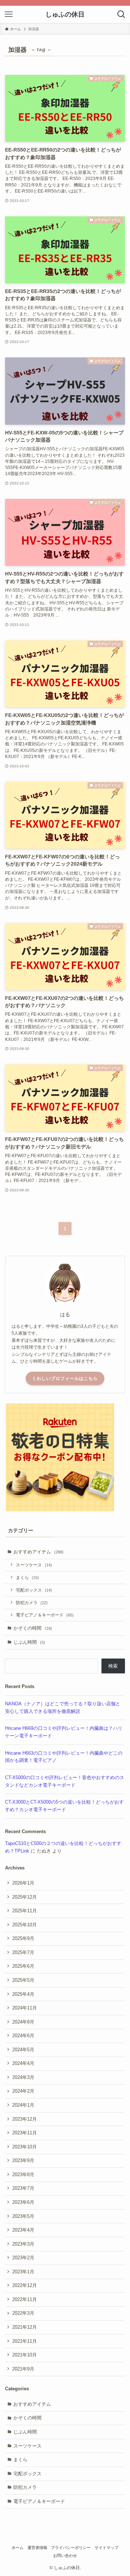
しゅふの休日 (65, 14)
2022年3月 (23, 2313)
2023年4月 (23, 2230)
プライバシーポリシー (71, 2548)
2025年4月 (23, 1994)
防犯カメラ (32, 1603)
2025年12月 (25, 1897)
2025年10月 (25, 1925)
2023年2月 (23, 2258)
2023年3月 (23, 2244)
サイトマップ (107, 2548)
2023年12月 (25, 2119)
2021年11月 (25, 2341)
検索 (113, 1666)
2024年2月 (23, 2091)
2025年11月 (25, 1911)
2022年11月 (25, 2299)
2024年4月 (23, 2063)
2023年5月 (23, 2216)
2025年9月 (23, 1938)
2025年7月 (23, 1952)
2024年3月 (23, 2077)
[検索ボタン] (121, 14)
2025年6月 (23, 1966)
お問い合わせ (65, 2555)
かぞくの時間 (33, 1628)
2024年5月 (23, 2050)
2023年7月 (23, 2188)
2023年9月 (23, 2160)
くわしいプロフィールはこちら (65, 1379)
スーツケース (34, 1565)
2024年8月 (23, 2022)
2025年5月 (23, 1980)
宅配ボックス (34, 1590)
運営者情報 (37, 2548)
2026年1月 (23, 1883)
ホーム (18, 2548)
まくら (27, 1577)
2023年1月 (23, 2272)
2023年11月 (25, 2133)
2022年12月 (25, 2285)
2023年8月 (23, 2175)
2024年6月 (23, 2036)
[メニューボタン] (9, 14)
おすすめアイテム (38, 1552)
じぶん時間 (29, 1642)
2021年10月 (25, 2355)
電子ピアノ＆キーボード (45, 1615)
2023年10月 (25, 2147)
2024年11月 (25, 2008)
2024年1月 (23, 2105)
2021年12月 (25, 2327)
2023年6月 (23, 2202)
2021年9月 (23, 2369)
